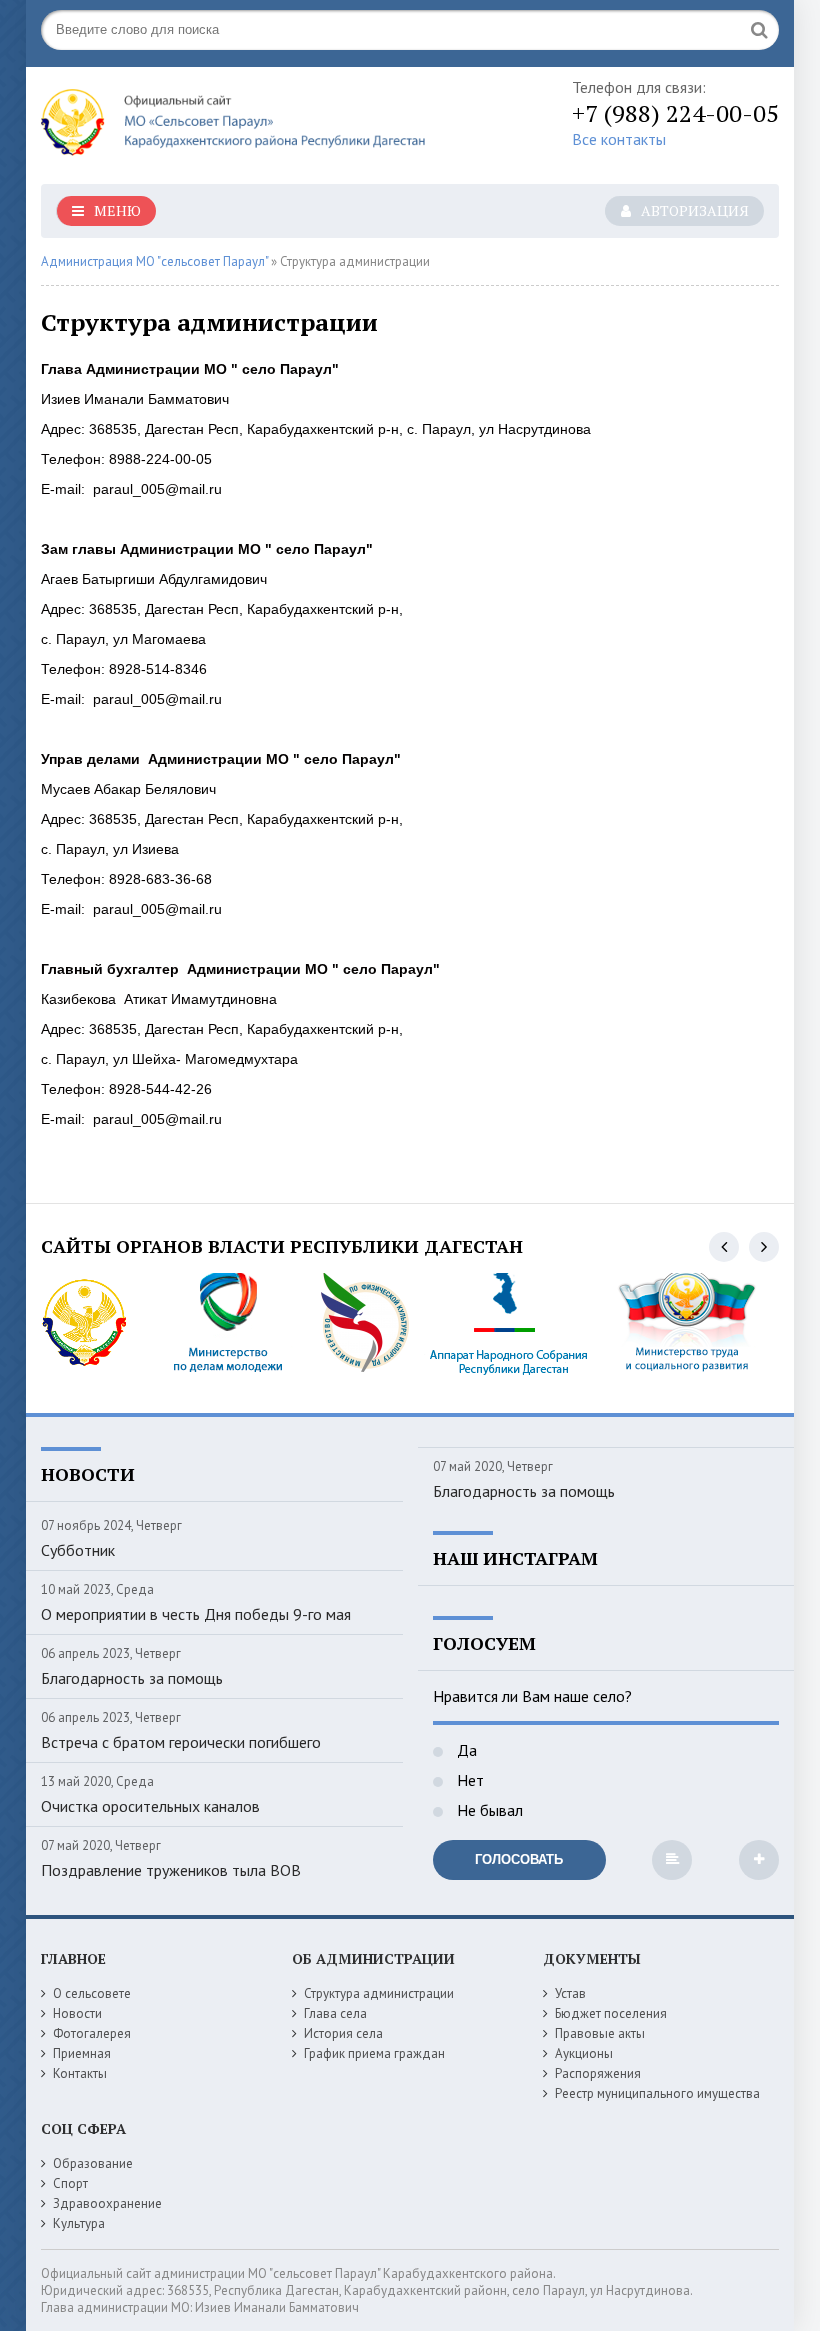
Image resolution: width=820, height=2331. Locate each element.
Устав (570, 1993)
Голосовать (519, 1859)
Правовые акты (600, 2033)
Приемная (82, 2053)
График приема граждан (374, 2053)
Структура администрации (379, 1993)
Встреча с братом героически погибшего (181, 1742)
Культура (79, 2223)
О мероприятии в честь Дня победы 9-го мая (196, 1614)
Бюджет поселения (611, 2013)
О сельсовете (92, 1993)
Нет (468, 1780)
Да (465, 1750)
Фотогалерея (92, 2033)
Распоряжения (598, 2073)
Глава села (335, 2013)
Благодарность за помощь (132, 1678)
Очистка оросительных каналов (150, 1806)
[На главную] (241, 127)
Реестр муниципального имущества (657, 2093)
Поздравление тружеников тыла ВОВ (171, 1870)
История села (343, 2033)
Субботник (78, 1550)
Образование (93, 2163)
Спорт (70, 2183)
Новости (77, 2013)
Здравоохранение (107, 2203)
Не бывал (488, 1810)
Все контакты (619, 139)
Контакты (80, 2073)
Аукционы (584, 2053)
